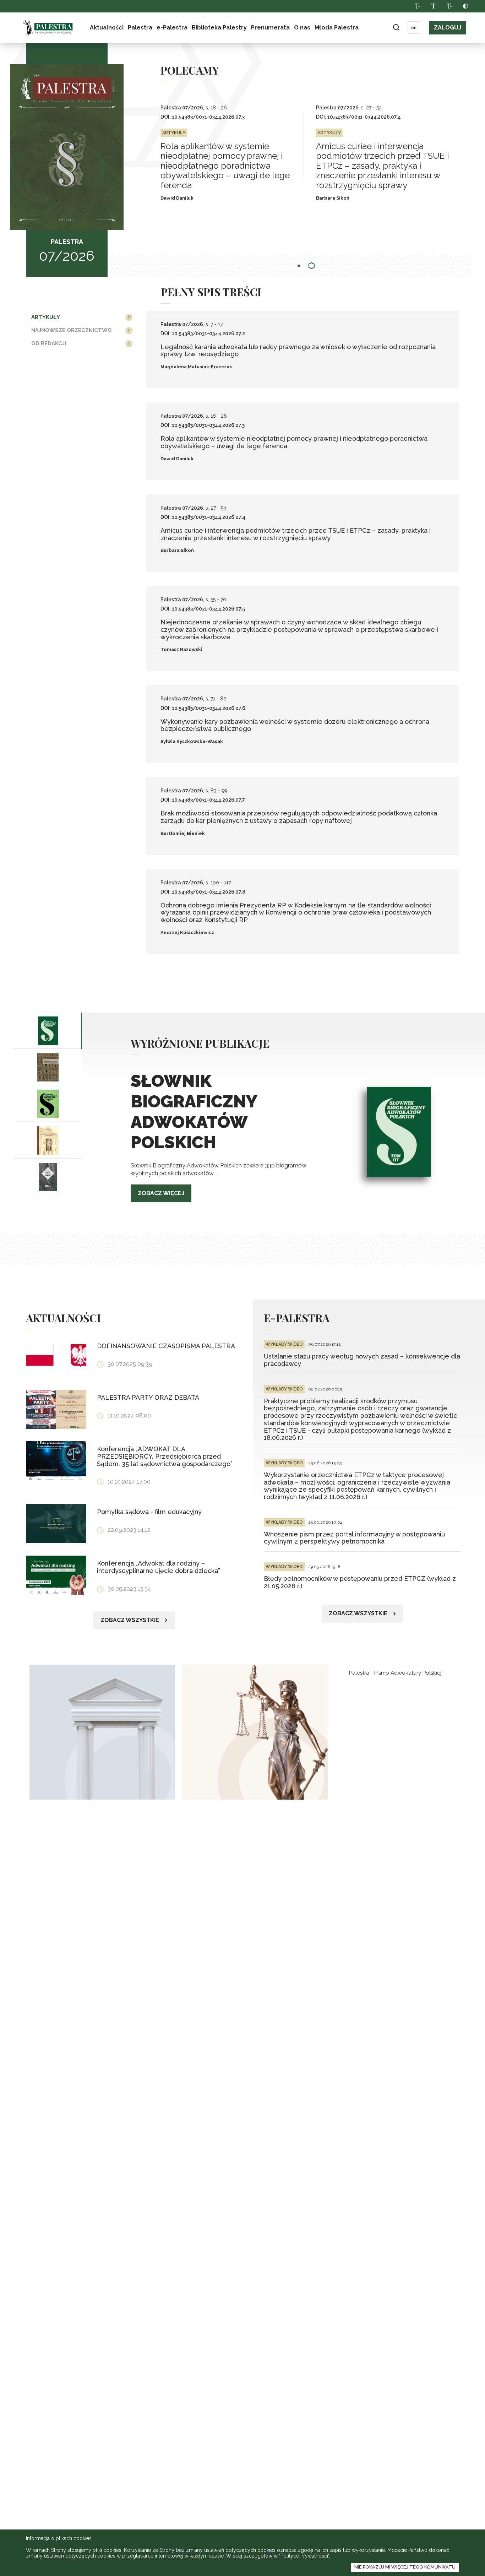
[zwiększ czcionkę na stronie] (449, 6)
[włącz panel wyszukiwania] (396, 28)
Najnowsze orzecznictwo (72, 330)
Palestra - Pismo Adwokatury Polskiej (395, 1673)
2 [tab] (312, 266)
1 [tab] (299, 266)
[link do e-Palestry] (255, 1732)
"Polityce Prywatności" (304, 2556)
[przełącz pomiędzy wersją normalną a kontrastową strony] (465, 6)
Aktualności (107, 28)
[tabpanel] (238, 154)
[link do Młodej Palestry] (102, 1732)
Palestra (48, 28)
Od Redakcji (49, 343)
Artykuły (46, 317)
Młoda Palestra (337, 28)
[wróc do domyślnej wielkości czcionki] (433, 6)
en (414, 28)
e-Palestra (172, 28)
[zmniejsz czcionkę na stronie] (417, 6)
